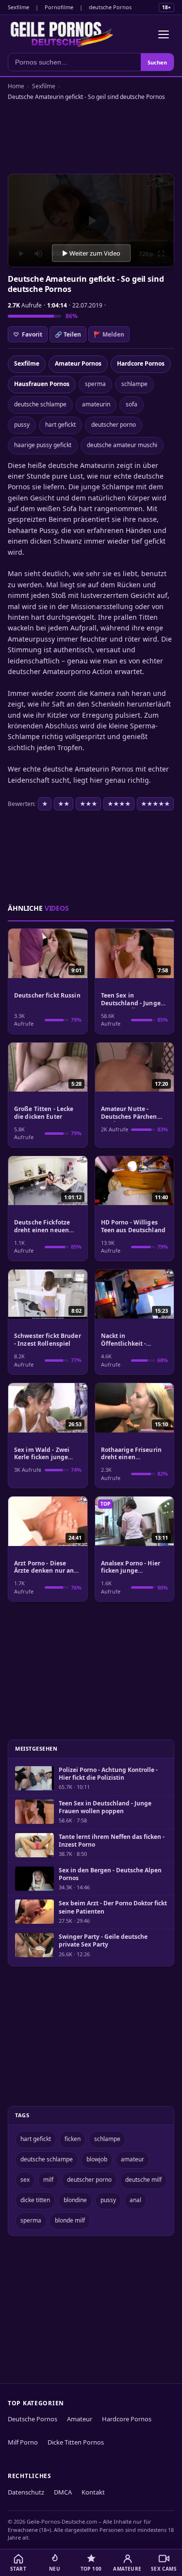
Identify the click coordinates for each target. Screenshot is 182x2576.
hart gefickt (60, 425)
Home (16, 86)
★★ (64, 804)
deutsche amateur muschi (122, 445)
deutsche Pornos (110, 7)
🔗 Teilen (68, 334)
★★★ (88, 804)
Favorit (28, 334)
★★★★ (119, 804)
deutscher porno (114, 425)
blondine (75, 2200)
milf (48, 2180)
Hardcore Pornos (141, 363)
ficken (73, 2139)
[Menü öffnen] (164, 34)
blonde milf (70, 2220)
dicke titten (35, 2200)
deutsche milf (143, 2180)
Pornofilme (59, 7)
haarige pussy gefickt (43, 445)
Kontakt (93, 2492)
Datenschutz (26, 2492)
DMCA (63, 2492)
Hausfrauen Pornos (42, 384)
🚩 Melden (109, 334)
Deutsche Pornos (33, 2419)
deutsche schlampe (40, 404)
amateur (132, 2159)
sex (25, 2180)
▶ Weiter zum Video (91, 253)
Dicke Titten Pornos (76, 2442)
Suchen (157, 62)
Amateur (80, 2419)
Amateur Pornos (78, 363)
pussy (22, 425)
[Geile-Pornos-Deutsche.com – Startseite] (62, 34)
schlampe (134, 384)
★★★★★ (155, 804)
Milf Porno (23, 2442)
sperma (95, 384)
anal (135, 2200)
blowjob (97, 2159)
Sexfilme (18, 7)
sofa (132, 404)
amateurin (96, 404)
